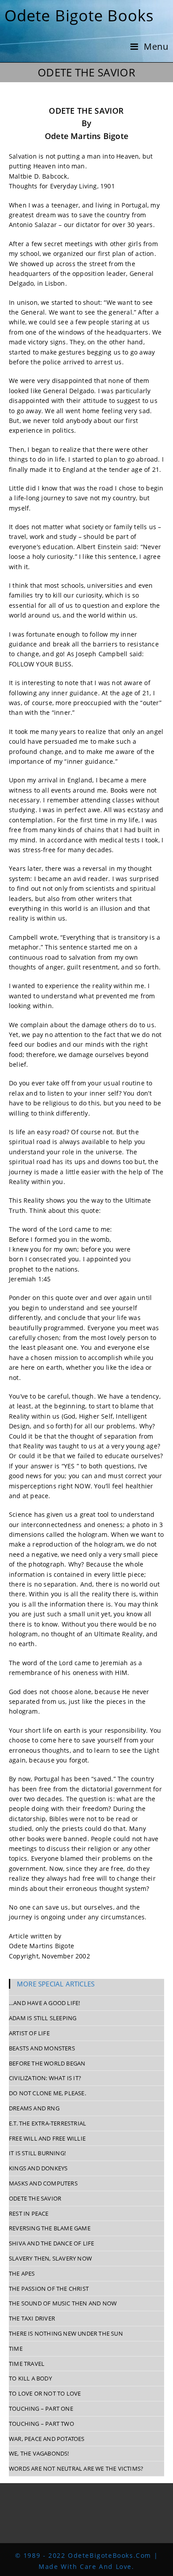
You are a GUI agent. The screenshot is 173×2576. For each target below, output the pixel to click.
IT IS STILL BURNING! (37, 2153)
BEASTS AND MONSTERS (42, 2048)
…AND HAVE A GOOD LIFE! (44, 2003)
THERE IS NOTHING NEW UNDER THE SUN (66, 2333)
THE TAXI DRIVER (32, 2318)
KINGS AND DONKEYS (38, 2168)
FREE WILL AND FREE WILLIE (47, 2138)
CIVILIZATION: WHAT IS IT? (45, 2078)
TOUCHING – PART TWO (41, 2424)
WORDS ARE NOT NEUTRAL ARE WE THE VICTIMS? (76, 2468)
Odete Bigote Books (79, 15)
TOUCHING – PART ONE (41, 2409)
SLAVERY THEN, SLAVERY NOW (50, 2258)
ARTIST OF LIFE (29, 2033)
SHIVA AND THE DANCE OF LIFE (51, 2243)
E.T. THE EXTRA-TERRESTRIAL (47, 2123)
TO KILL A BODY (30, 2378)
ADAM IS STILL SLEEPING (43, 2018)
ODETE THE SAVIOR (35, 2198)
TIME (16, 2349)
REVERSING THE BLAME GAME (50, 2228)
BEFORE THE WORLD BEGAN (47, 2063)
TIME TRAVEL (27, 2364)
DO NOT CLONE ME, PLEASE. (47, 2093)
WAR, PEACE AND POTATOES (47, 2439)
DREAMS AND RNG (34, 2108)
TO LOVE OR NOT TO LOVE (45, 2393)
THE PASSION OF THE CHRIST (49, 2289)
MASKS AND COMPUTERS (43, 2183)
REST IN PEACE (29, 2213)
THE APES (22, 2273)
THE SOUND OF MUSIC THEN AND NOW (63, 2303)
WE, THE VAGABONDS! (39, 2453)
